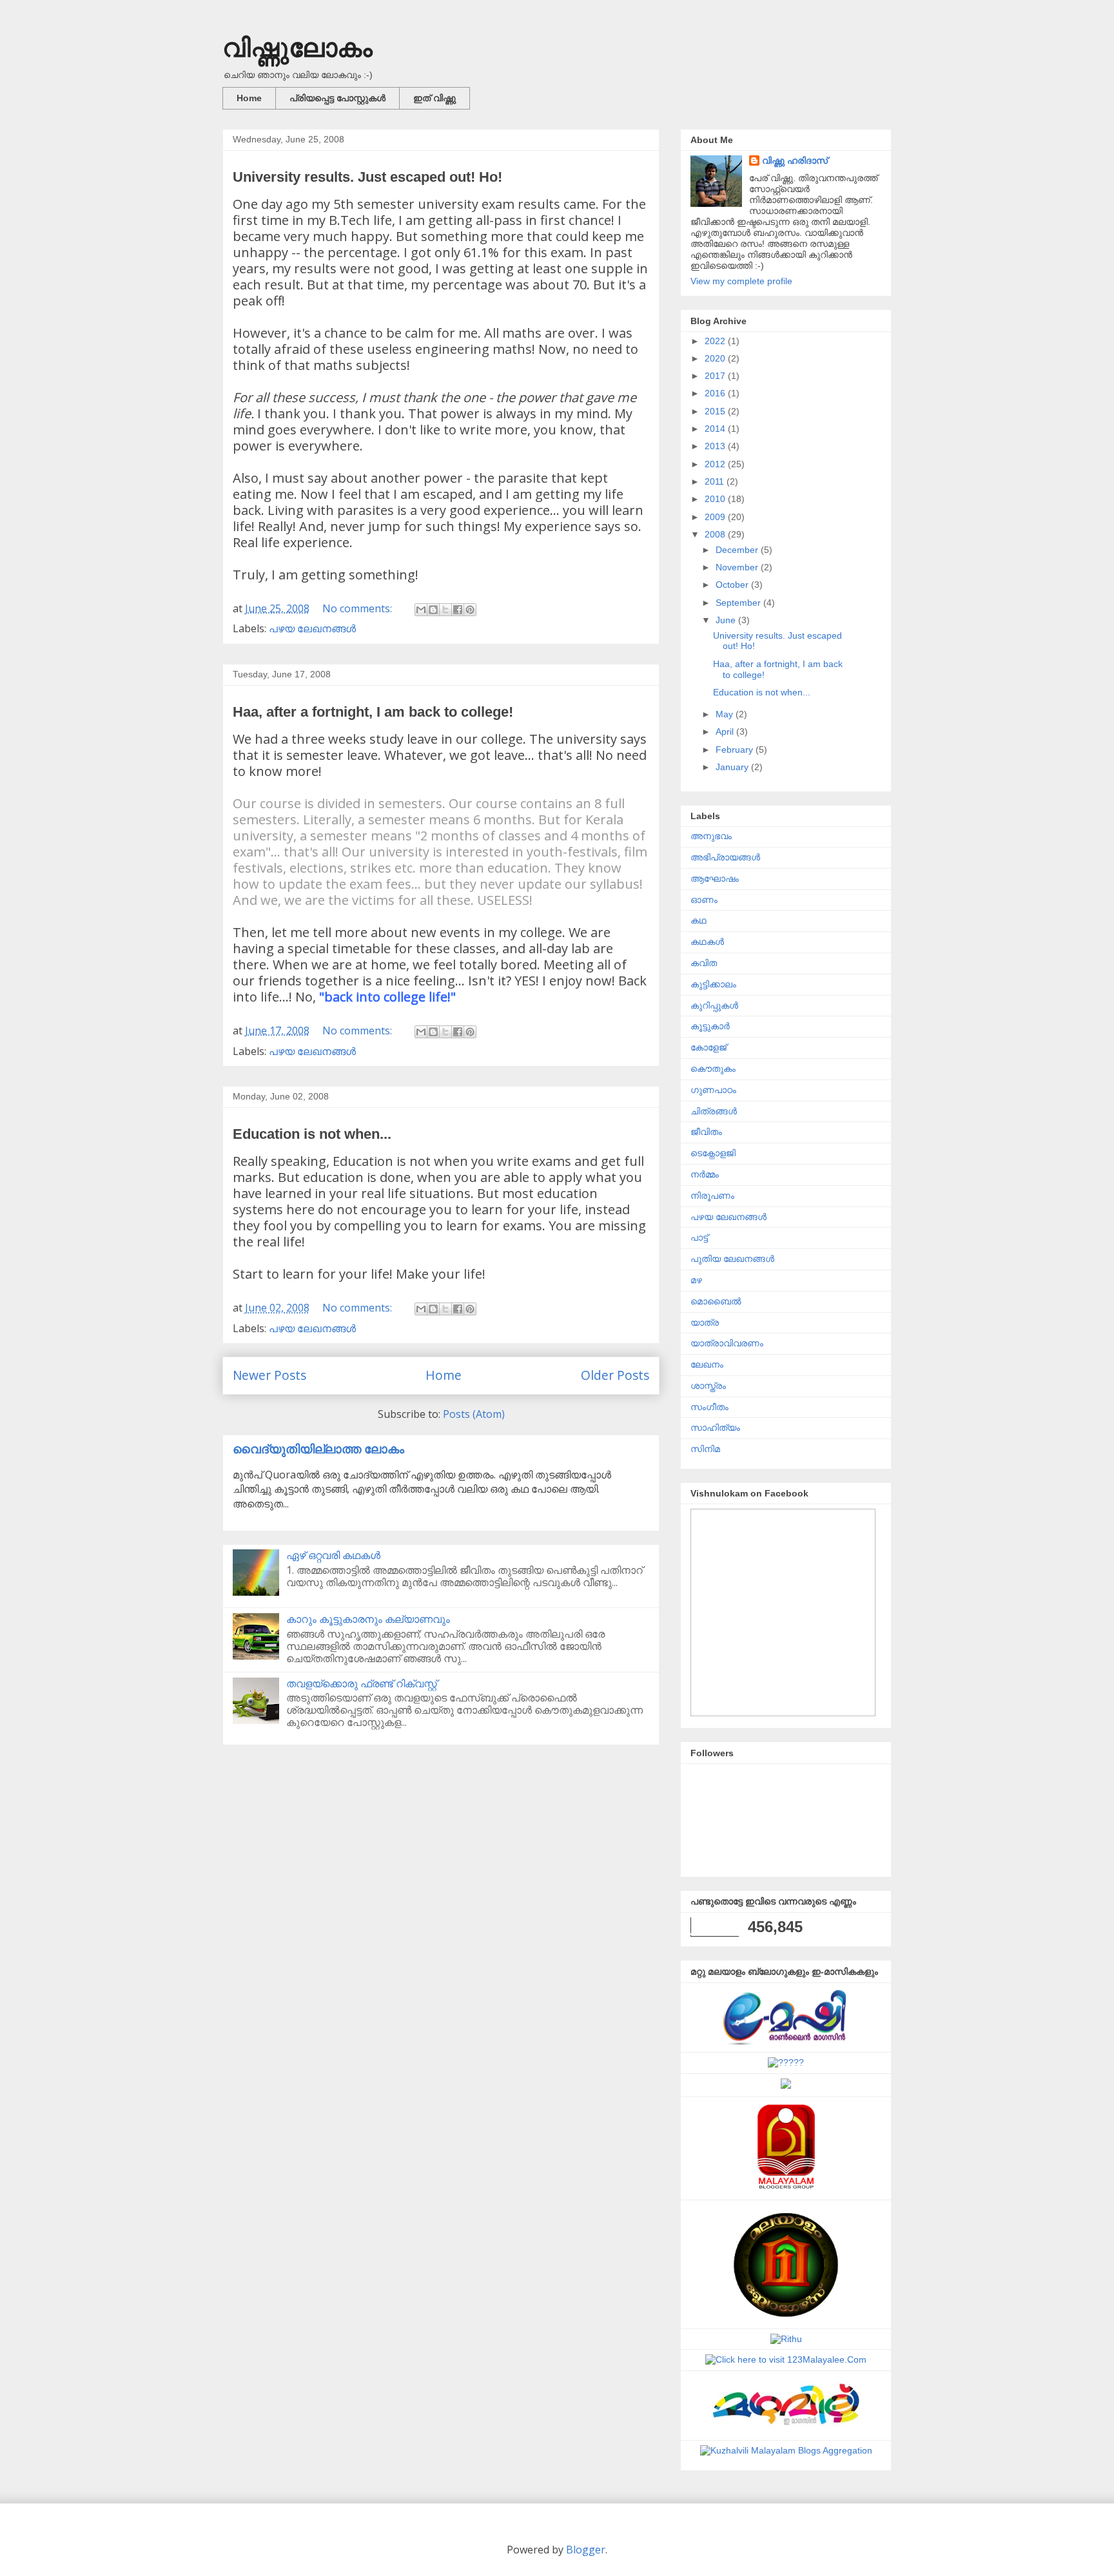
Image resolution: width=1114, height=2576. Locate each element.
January (733, 767)
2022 (716, 341)
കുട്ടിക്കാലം (713, 984)
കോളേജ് (708, 1047)
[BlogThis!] (433, 610)
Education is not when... (312, 1134)
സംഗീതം (709, 1407)
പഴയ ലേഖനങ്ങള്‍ (312, 628)
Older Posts (615, 1375)
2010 (716, 499)
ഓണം (704, 900)
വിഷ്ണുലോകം (298, 48)
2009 (716, 517)
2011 (716, 481)
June (727, 620)
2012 (716, 464)
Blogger (586, 2550)
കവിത (704, 963)
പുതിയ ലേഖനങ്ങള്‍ (732, 1259)
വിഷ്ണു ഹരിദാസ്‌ (795, 160)
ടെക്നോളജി (713, 1153)
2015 (716, 411)
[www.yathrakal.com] (786, 2086)
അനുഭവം (711, 836)
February (736, 750)
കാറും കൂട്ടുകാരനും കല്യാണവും (368, 1619)
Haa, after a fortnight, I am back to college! (373, 712)
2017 (716, 376)
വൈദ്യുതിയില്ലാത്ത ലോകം (318, 1448)
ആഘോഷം (715, 878)
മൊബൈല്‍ (716, 1301)
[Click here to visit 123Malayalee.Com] (786, 2359)
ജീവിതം (706, 1132)
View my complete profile (741, 281)
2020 (716, 358)
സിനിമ (705, 1449)
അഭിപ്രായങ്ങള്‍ (725, 857)
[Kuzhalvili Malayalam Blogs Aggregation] (786, 2450)
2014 (716, 429)
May (726, 714)
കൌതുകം (713, 1069)
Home (249, 98)
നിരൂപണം (712, 1196)
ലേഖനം (707, 1364)
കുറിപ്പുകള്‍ (714, 1005)
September (739, 603)
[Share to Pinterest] (470, 610)
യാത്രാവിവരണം (727, 1343)
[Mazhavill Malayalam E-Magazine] (786, 2429)
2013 (716, 446)
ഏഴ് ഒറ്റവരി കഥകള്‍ (333, 1555)
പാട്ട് (699, 1237)
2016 (716, 393)
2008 (716, 534)
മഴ (696, 1280)
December (738, 550)
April (726, 731)
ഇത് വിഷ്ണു (435, 98)
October (733, 585)
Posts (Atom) (474, 1414)
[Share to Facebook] (458, 610)
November (738, 567)
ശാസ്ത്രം (708, 1386)
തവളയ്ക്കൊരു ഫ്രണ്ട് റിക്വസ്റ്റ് (362, 1683)
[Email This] (421, 610)
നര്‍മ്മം (705, 1174)
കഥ (699, 920)
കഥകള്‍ (707, 942)
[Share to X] (445, 610)
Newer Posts (269, 1375)
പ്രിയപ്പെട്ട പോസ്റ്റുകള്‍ (337, 98)
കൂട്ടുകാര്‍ (710, 1026)
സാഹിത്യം (715, 1428)
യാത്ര (705, 1322)
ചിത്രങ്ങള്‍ (714, 1111)
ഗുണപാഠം (713, 1090)
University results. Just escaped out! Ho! (367, 177)
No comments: (358, 608)
